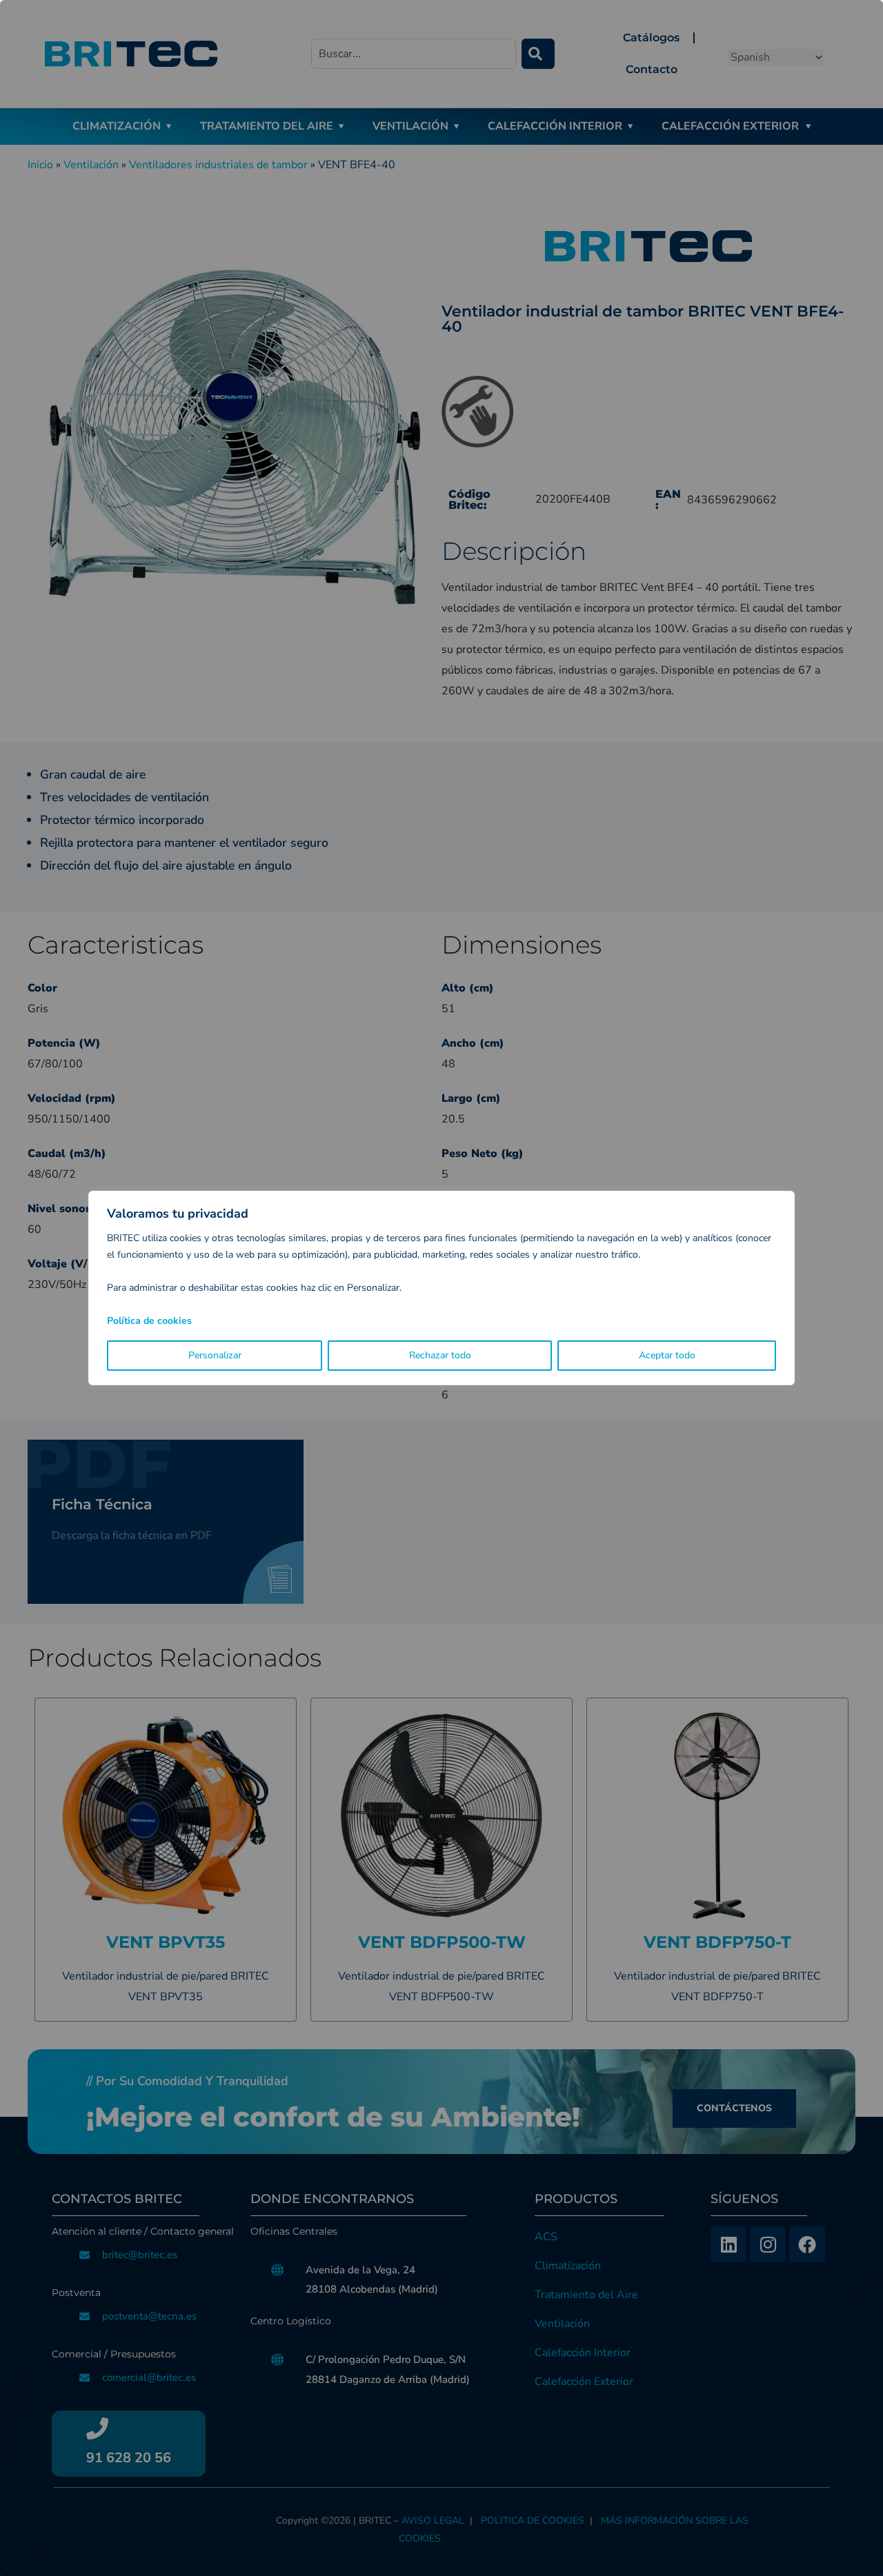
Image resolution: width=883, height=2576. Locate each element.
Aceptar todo (667, 1355)
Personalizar (215, 1355)
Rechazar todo (440, 1355)
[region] (441, 1288)
